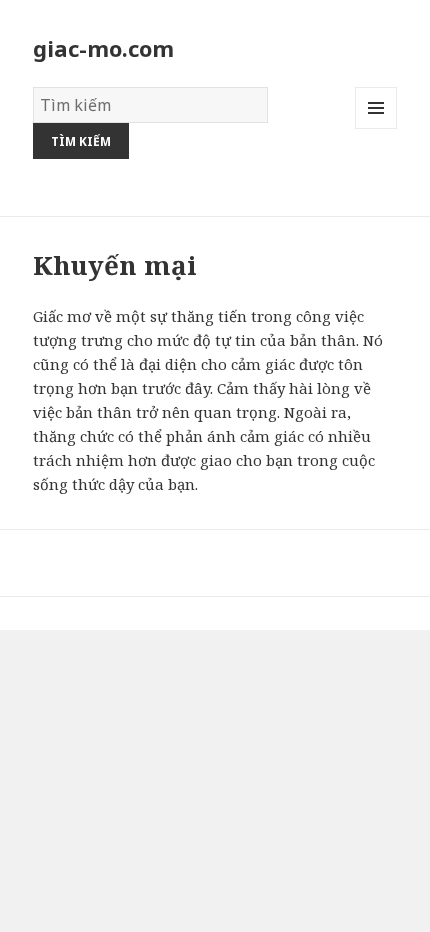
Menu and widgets (376, 128)
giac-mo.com (103, 48)
